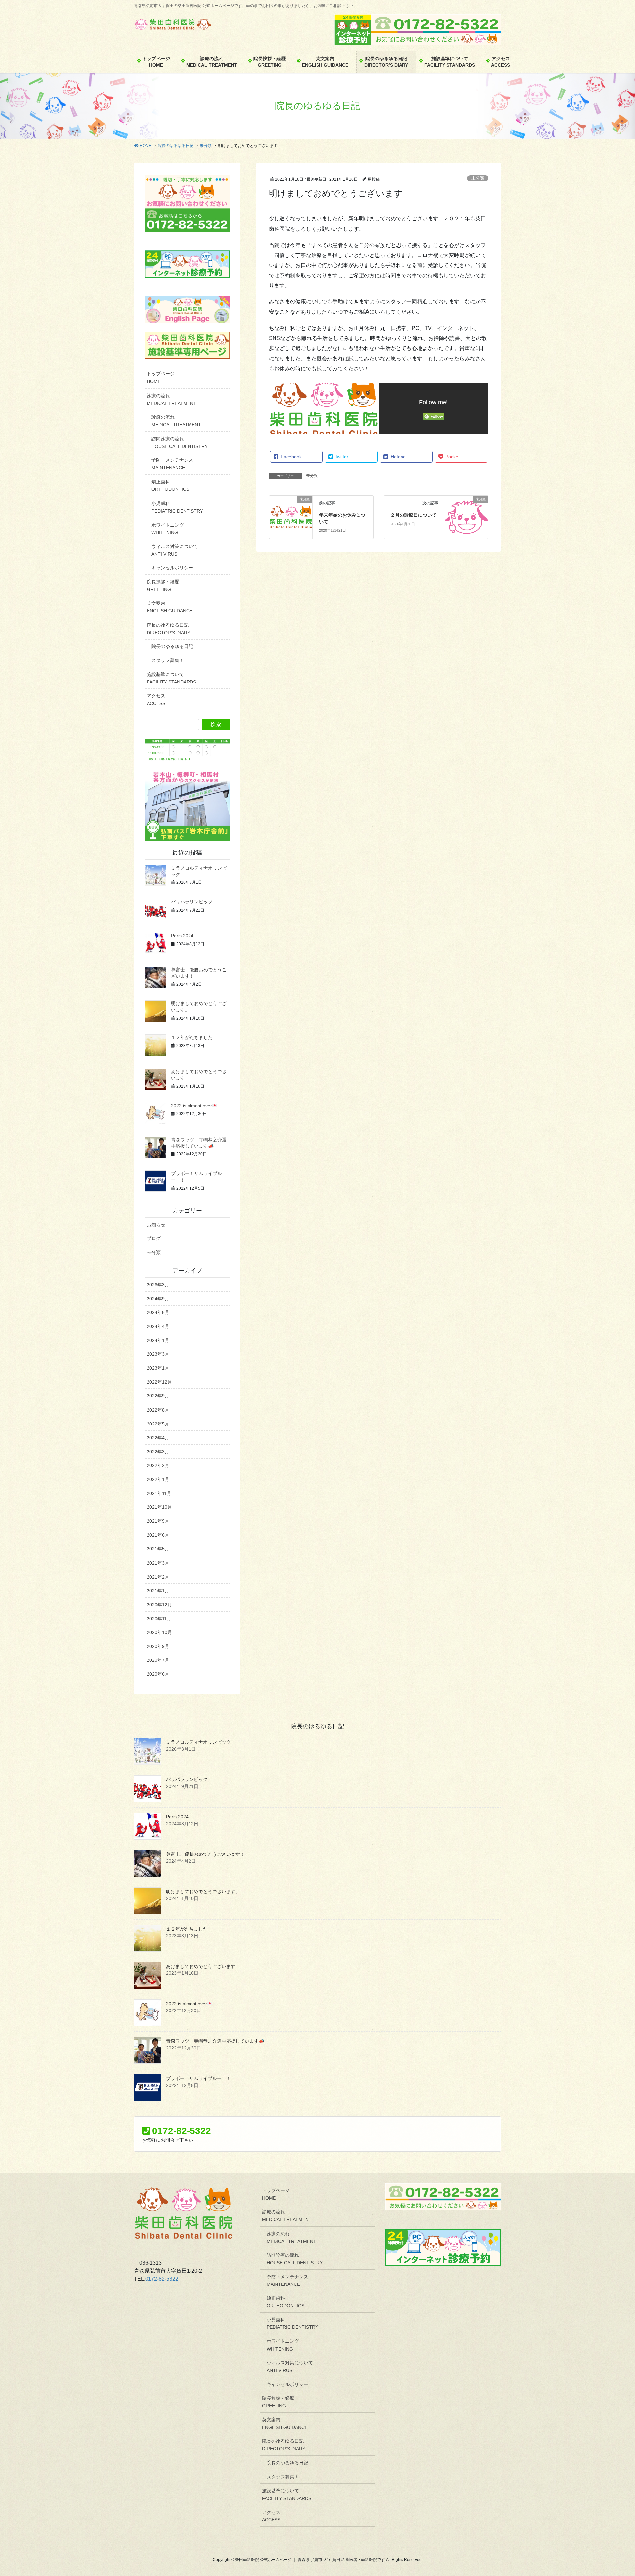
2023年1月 (158, 1368)
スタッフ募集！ (168, 660)
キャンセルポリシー (172, 568)
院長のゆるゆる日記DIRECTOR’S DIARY (169, 629)
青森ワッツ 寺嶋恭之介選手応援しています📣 (215, 2041)
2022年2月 (158, 1465)
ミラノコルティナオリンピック (198, 1742)
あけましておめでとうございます (201, 1966)
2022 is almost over (191, 1106)
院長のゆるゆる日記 (172, 646)
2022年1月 (158, 1479)
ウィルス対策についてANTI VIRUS (175, 550)
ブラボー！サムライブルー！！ (198, 2078)
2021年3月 (158, 1563)
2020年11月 (159, 1619)
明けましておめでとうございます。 (203, 1892)
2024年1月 (158, 1340)
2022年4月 (158, 1438)
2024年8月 (158, 1312)
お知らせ (156, 1225)
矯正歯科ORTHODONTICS (170, 485)
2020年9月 (158, 1646)
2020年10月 (159, 1632)
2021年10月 (159, 1507)
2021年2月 (158, 1577)
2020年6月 (158, 1674)
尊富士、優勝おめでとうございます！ (205, 1854)
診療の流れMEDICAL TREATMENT (172, 399)
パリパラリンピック (192, 902)
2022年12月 (159, 1382)
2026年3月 (158, 1285)
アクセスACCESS (156, 700)
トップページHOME (161, 378)
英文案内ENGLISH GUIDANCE (170, 607)
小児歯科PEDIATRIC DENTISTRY (177, 507)
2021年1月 (158, 1591)
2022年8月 (158, 1410)
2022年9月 (158, 1396)
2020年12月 (159, 1605)
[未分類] (291, 517)
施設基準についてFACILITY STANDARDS (171, 678)
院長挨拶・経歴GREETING (163, 585)
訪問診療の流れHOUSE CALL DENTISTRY (180, 442)
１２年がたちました (192, 1037)
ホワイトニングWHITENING (168, 529)
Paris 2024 (182, 936)
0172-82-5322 (162, 2279)
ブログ (154, 1238)
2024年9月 (158, 1299)
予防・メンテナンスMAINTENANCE (172, 464)
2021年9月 (158, 1521)
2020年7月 (158, 1660)
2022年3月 (158, 1452)
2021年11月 (159, 1493)
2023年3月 (158, 1354)
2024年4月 (158, 1326)
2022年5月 (158, 1424)
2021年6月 (158, 1535)
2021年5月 (158, 1549)
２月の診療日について (413, 515)
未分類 (478, 178)
